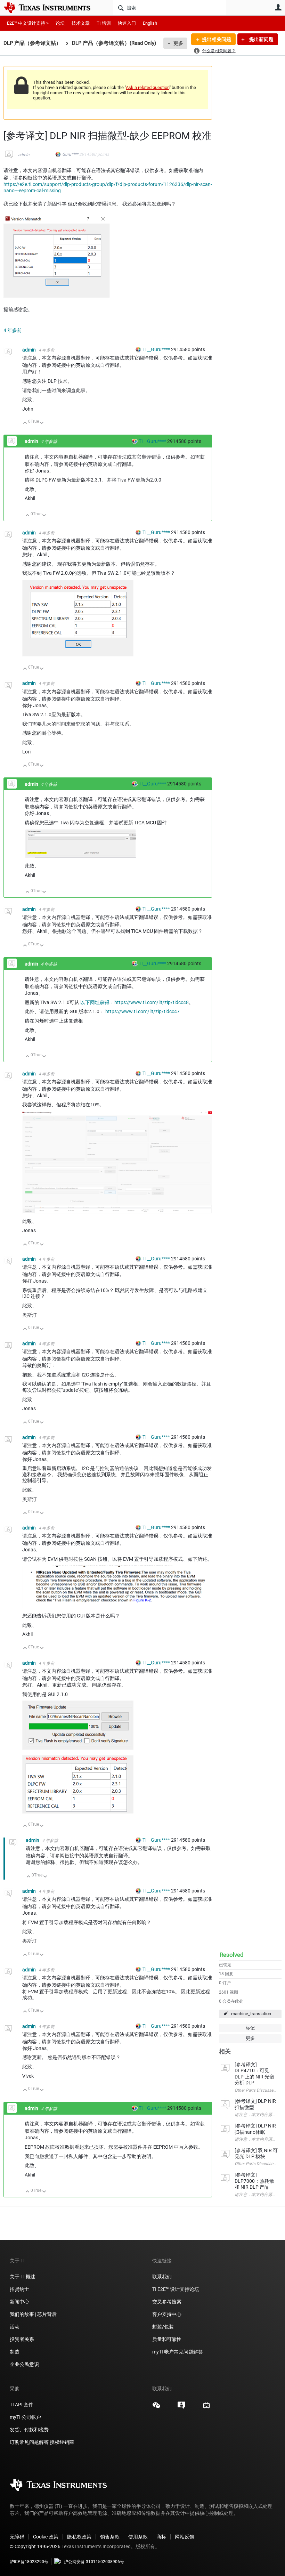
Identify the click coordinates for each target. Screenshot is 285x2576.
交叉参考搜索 (167, 2302)
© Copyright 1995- (35, 2546)
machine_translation (251, 2014)
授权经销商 (62, 2442)
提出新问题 (261, 39)
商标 (161, 2537)
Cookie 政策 (46, 2537)
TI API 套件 (22, 2405)
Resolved (232, 1955)
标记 (250, 2028)
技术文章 (81, 23)
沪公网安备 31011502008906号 (94, 2562)
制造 (15, 2352)
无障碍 (17, 2537)
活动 (15, 2327)
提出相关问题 (217, 39)
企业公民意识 (24, 2364)
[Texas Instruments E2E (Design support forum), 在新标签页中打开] (181, 2408)
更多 (178, 43)
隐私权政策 (79, 2537)
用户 (278, 7)
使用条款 (138, 2537)
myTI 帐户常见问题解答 (178, 2352)
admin (24, 155)
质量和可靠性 (167, 2339)
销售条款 (110, 2537)
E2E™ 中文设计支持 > (28, 23)
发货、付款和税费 (29, 2430)
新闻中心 (19, 2302)
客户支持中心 (167, 2314)
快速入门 (127, 23)
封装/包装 (163, 2327)
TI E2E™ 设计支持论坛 (176, 2289)
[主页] (52, 8)
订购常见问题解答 (29, 2442)
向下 (42, 423)
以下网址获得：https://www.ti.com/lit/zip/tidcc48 (135, 1002)
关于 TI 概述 (23, 2277)
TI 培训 (104, 23)
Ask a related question (148, 87)
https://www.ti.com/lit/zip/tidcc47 (142, 1011)
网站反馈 (185, 2537)
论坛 (60, 23)
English (150, 23)
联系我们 (162, 2277)
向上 (25, 423)
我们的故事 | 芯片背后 (33, 2314)
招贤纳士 (19, 2289)
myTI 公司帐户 (25, 2417)
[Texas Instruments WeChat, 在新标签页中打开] (156, 2408)
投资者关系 (22, 2339)
